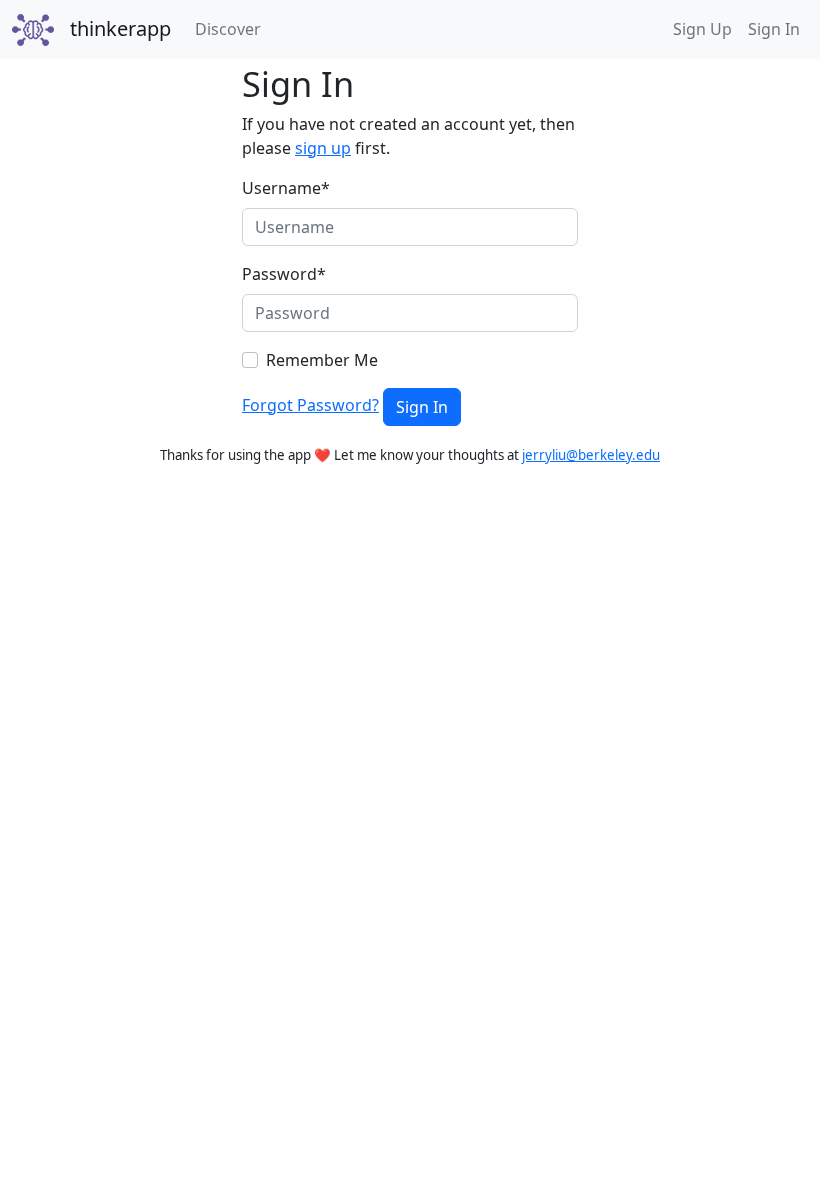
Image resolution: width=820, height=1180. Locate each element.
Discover (232, 28)
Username (286, 188)
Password (284, 274)
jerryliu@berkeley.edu (591, 455)
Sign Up (702, 29)
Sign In (774, 29)
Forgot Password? (310, 405)
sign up (323, 148)
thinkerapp (120, 28)
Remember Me (322, 360)
